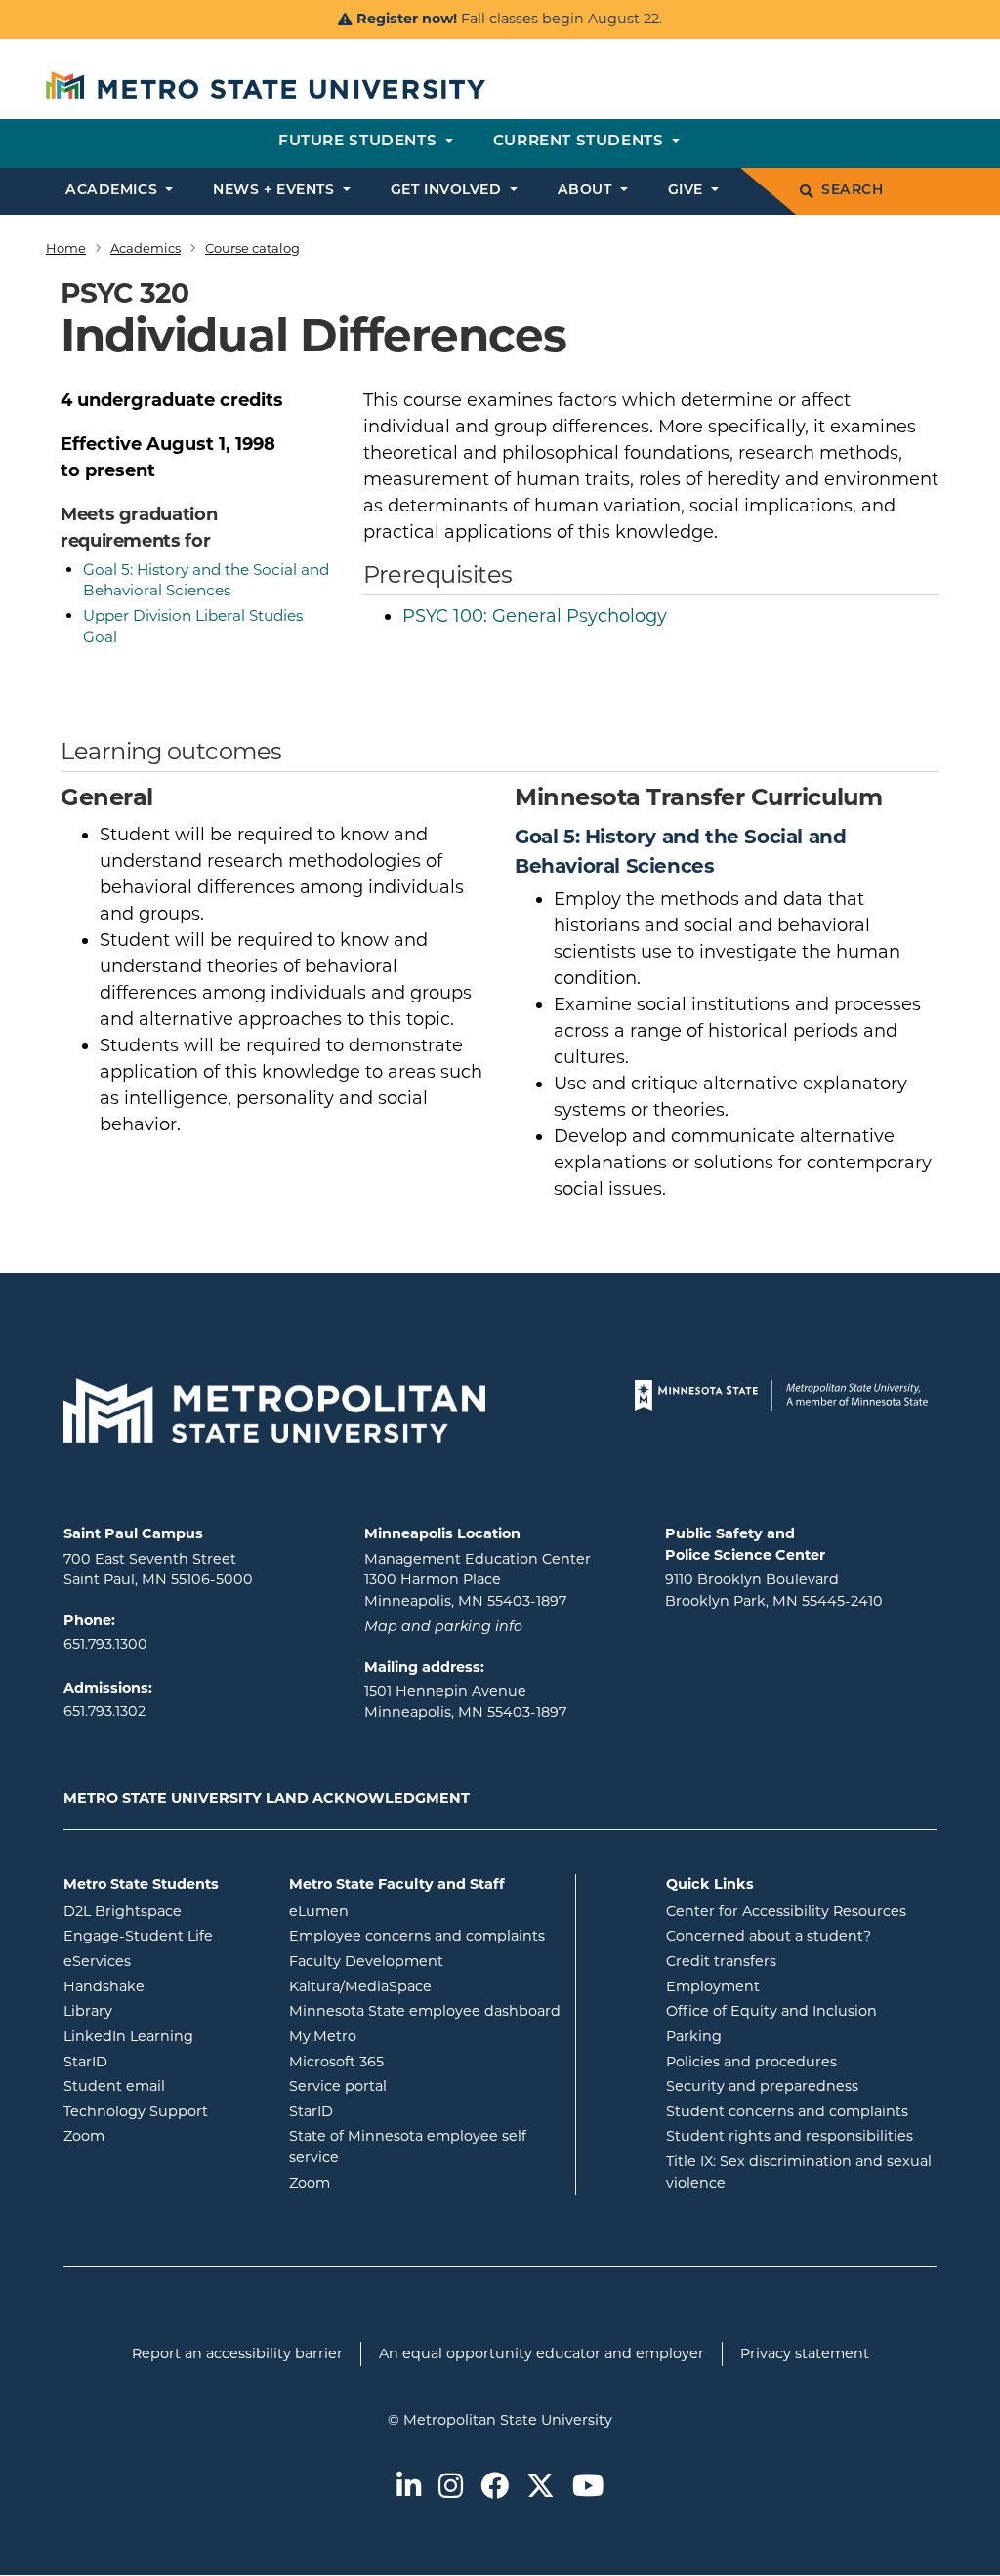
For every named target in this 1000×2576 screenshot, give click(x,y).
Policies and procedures (751, 2062)
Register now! (407, 19)
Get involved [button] (448, 191)
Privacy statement (805, 2353)
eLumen (397, 1911)
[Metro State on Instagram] (451, 2488)
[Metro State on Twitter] (541, 2488)
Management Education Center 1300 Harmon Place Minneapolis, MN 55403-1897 (478, 1580)
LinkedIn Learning (162, 2036)
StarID (162, 2061)
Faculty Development (366, 1961)
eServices (162, 1961)
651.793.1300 (105, 1644)
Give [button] (688, 191)
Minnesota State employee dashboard (425, 2010)
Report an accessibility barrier (237, 2353)
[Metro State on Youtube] (588, 2488)
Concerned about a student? (769, 1936)
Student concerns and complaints (787, 2111)
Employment (713, 1986)
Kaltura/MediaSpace (425, 1986)
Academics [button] (114, 191)
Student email (162, 2085)
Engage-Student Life (162, 1935)
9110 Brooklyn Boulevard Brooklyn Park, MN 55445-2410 (774, 1590)
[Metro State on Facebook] (495, 2488)
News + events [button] (276, 191)
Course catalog (252, 248)
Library (162, 2010)
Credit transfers (721, 1961)
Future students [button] (360, 142)
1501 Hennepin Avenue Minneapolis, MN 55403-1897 (465, 1701)
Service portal (417, 2085)
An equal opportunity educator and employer (542, 2353)
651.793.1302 (104, 1711)
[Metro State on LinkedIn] (409, 2488)
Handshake (162, 1986)
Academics (146, 248)
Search (852, 191)
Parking (694, 2036)
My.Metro (401, 2036)
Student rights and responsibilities (790, 2136)
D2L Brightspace (162, 1911)
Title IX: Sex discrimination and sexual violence (799, 2172)
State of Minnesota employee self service (408, 2147)
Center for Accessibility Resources (786, 1911)
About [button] (587, 191)
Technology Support (136, 2111)
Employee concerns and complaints (417, 1936)
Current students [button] (581, 142)
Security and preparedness (762, 2086)
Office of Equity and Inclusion (771, 2011)
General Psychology (535, 616)
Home (66, 248)
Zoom (162, 2135)
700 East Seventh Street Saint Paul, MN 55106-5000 (158, 1570)
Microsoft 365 (415, 2061)
